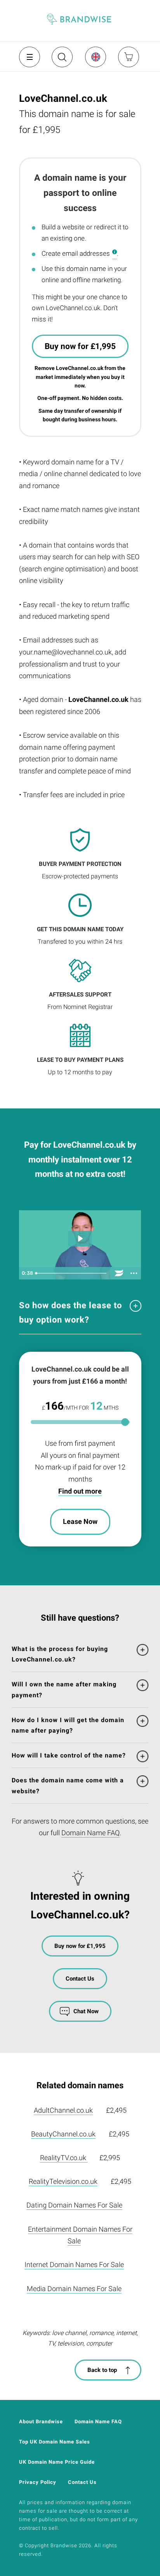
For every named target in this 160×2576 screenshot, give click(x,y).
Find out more (80, 1491)
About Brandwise (41, 2422)
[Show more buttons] (134, 1273)
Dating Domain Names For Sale (74, 2205)
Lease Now (80, 1521)
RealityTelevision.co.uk (63, 2181)
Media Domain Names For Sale (74, 2289)
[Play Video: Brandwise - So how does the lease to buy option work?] (80, 1238)
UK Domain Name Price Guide (57, 2462)
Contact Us (80, 1979)
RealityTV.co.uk (64, 2158)
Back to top (102, 2370)
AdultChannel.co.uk (63, 2110)
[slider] (72, 1273)
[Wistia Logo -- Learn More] (119, 1273)
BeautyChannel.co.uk (63, 2134)
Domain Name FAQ (90, 1833)
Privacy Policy (38, 2482)
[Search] (61, 60)
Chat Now (86, 2011)
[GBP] (95, 57)
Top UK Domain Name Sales (55, 2442)
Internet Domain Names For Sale (74, 2264)
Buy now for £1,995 (80, 346)
